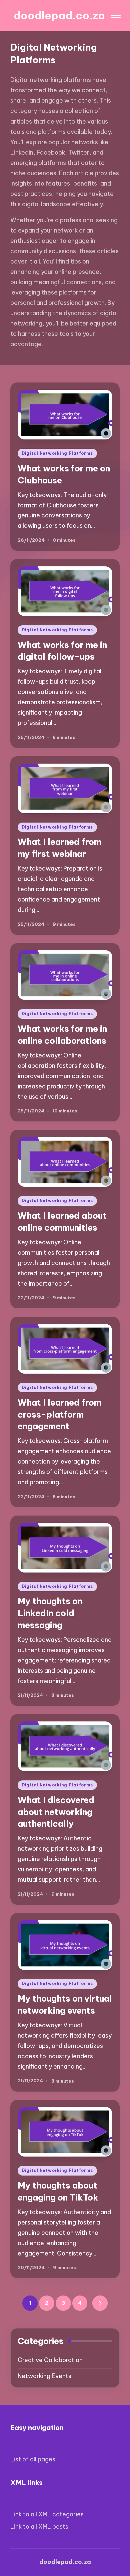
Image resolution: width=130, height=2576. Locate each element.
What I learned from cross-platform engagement (59, 1414)
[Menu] (115, 16)
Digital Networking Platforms (57, 453)
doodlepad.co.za (59, 15)
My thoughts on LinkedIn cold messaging (50, 1613)
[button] (100, 2303)
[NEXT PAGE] (100, 2303)
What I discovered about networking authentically (56, 1812)
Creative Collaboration (50, 2360)
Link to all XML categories (47, 2514)
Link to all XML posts (39, 2527)
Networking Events (44, 2376)
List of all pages (33, 2459)
